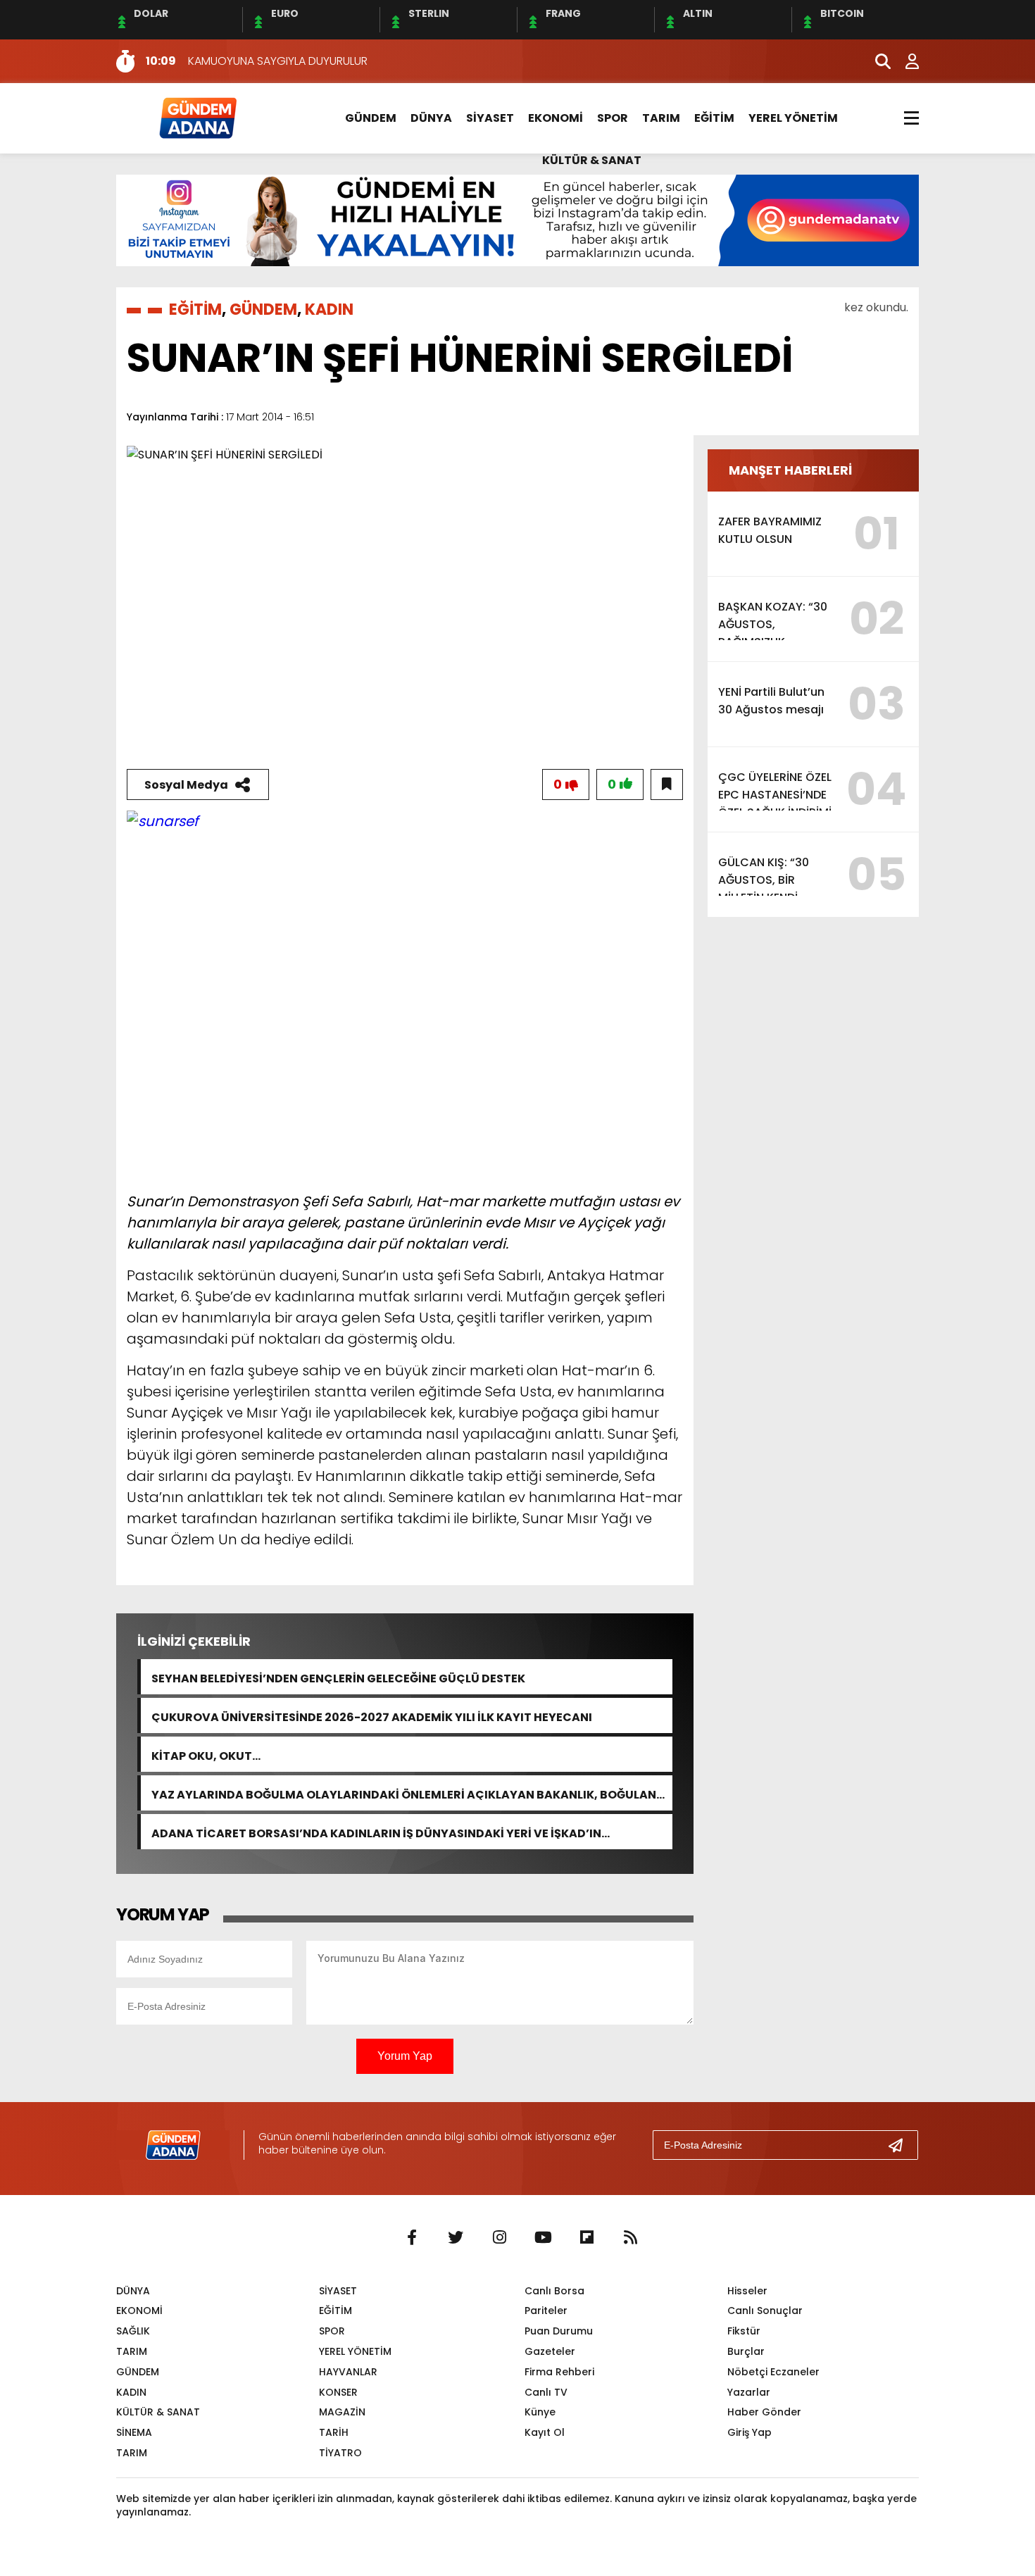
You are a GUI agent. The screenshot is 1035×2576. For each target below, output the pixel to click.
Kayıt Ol (545, 2432)
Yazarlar (749, 2392)
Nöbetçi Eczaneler (773, 2372)
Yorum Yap (405, 2056)
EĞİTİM (714, 118)
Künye (540, 2412)
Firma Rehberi (559, 2372)
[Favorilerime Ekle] (667, 784)
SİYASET (490, 118)
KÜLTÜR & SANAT (592, 160)
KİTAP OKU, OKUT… (206, 1755)
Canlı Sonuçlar (765, 2311)
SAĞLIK (133, 2331)
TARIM (661, 118)
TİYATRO (340, 2453)
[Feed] (630, 2238)
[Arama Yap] (877, 61)
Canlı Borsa (554, 2291)
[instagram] (499, 2238)
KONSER (338, 2392)
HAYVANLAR (348, 2372)
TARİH (334, 2432)
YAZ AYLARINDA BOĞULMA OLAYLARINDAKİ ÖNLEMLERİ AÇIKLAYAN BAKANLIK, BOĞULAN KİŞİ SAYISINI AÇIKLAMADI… (404, 1793)
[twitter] (456, 2238)
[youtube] (543, 2238)
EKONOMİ (556, 118)
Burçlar (746, 2351)
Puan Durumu (559, 2331)
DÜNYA (431, 118)
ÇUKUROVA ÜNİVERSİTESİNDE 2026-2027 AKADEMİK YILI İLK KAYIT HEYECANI (372, 1716)
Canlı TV (546, 2392)
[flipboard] (586, 2238)
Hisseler (747, 2291)
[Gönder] (901, 2145)
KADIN (329, 310)
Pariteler (546, 2311)
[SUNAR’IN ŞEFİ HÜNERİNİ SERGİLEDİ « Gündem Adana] (197, 117)
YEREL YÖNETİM (793, 118)
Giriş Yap (749, 2432)
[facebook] (412, 2238)
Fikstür (744, 2331)
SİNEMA (134, 2432)
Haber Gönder (764, 2412)
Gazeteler (550, 2351)
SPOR (613, 118)
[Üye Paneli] (905, 61)
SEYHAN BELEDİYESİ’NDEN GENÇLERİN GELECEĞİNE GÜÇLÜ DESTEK (338, 1677)
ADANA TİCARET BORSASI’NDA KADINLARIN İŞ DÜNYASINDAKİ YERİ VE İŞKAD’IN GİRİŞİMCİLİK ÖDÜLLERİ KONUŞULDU (376, 1832)
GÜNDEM (371, 118)
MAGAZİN (342, 2412)
